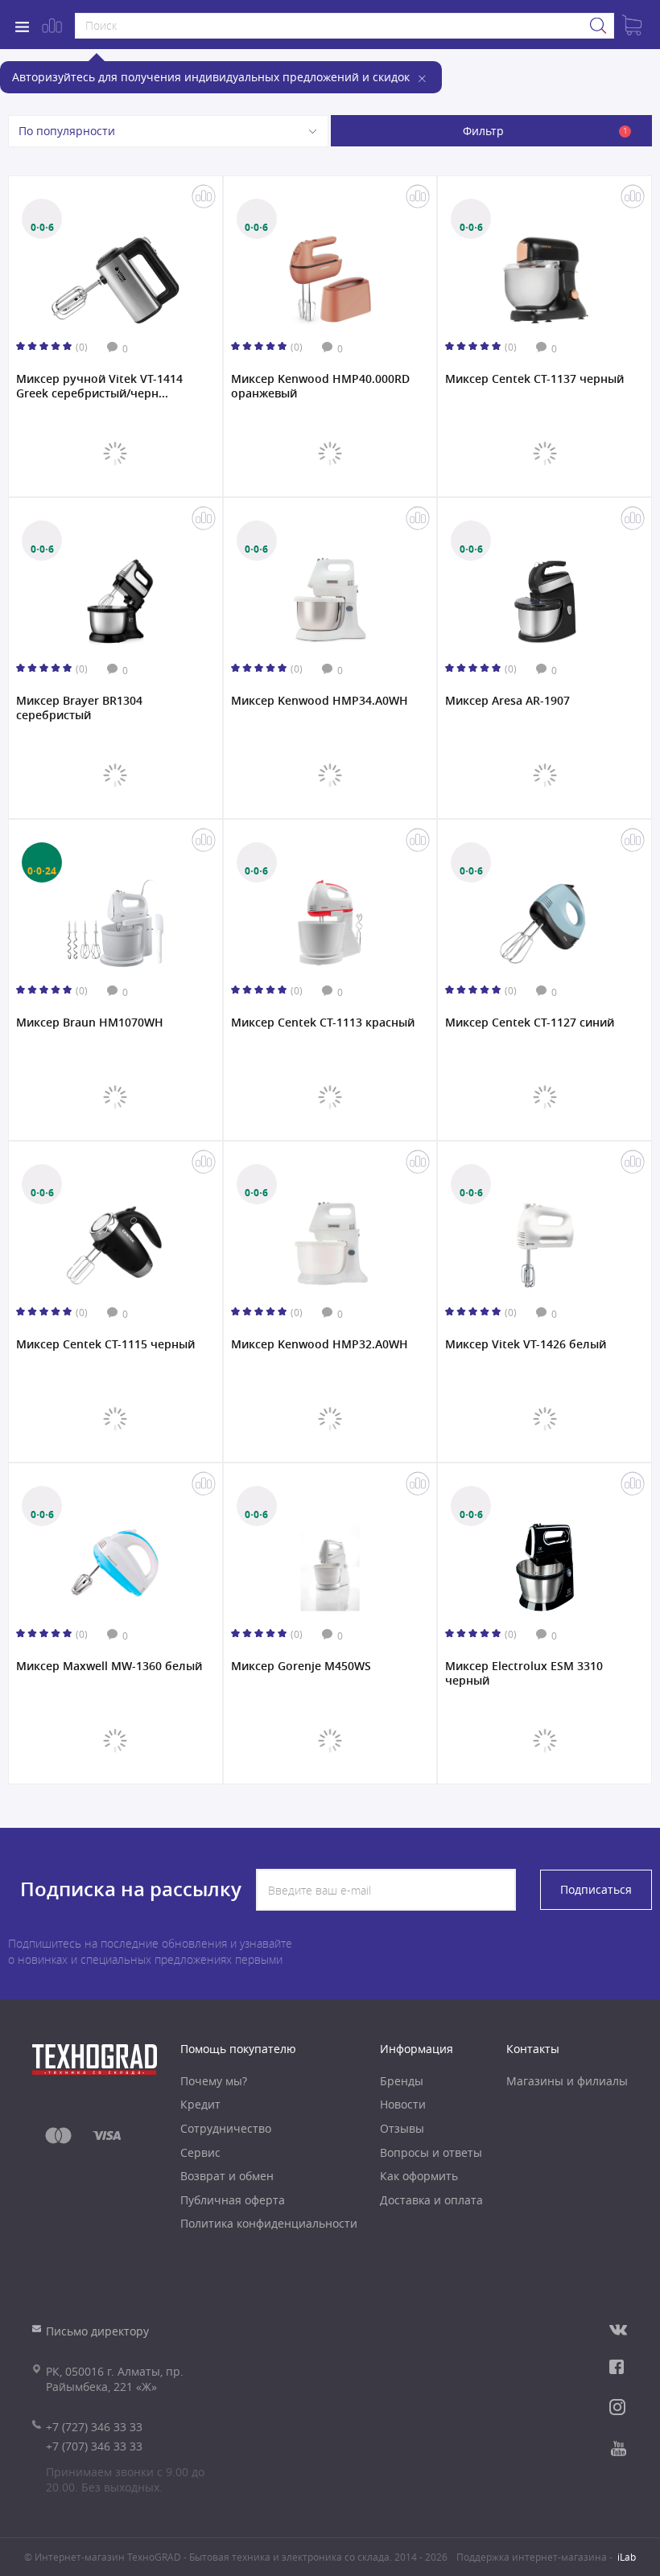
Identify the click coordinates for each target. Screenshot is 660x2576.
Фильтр (545, 131)
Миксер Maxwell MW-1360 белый (109, 1666)
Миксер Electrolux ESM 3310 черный (524, 1673)
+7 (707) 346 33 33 (94, 2446)
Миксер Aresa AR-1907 (507, 701)
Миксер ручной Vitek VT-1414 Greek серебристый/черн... (99, 386)
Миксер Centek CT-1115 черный (105, 1344)
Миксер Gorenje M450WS (301, 1666)
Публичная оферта (233, 2200)
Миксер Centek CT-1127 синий (530, 1023)
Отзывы (402, 2128)
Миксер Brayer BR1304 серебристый (79, 708)
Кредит (200, 2104)
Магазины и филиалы (567, 2081)
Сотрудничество (226, 2128)
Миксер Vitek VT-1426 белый (526, 1344)
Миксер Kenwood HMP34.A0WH (320, 701)
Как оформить (419, 2176)
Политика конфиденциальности (269, 2223)
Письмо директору (97, 2331)
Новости (403, 2104)
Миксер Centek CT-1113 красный (323, 1023)
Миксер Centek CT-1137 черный (534, 379)
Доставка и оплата (431, 2200)
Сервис (200, 2152)
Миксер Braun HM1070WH (90, 1023)
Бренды (402, 2081)
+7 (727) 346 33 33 (94, 2427)
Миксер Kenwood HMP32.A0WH (320, 1344)
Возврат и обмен (227, 2176)
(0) (82, 347)
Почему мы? (214, 2081)
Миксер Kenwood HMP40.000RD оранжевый (320, 386)
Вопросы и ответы (431, 2152)
